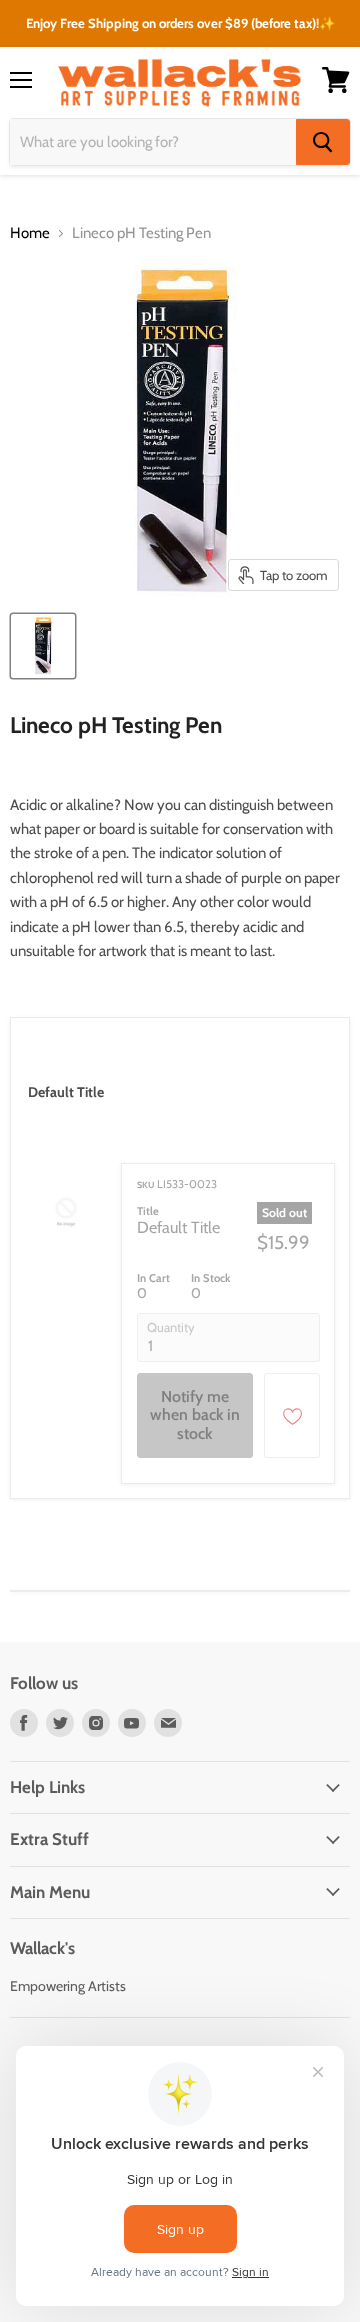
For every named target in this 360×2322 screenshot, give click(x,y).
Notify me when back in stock (195, 1415)
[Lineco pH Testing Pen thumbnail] (43, 646)
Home (30, 233)
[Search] (323, 142)
